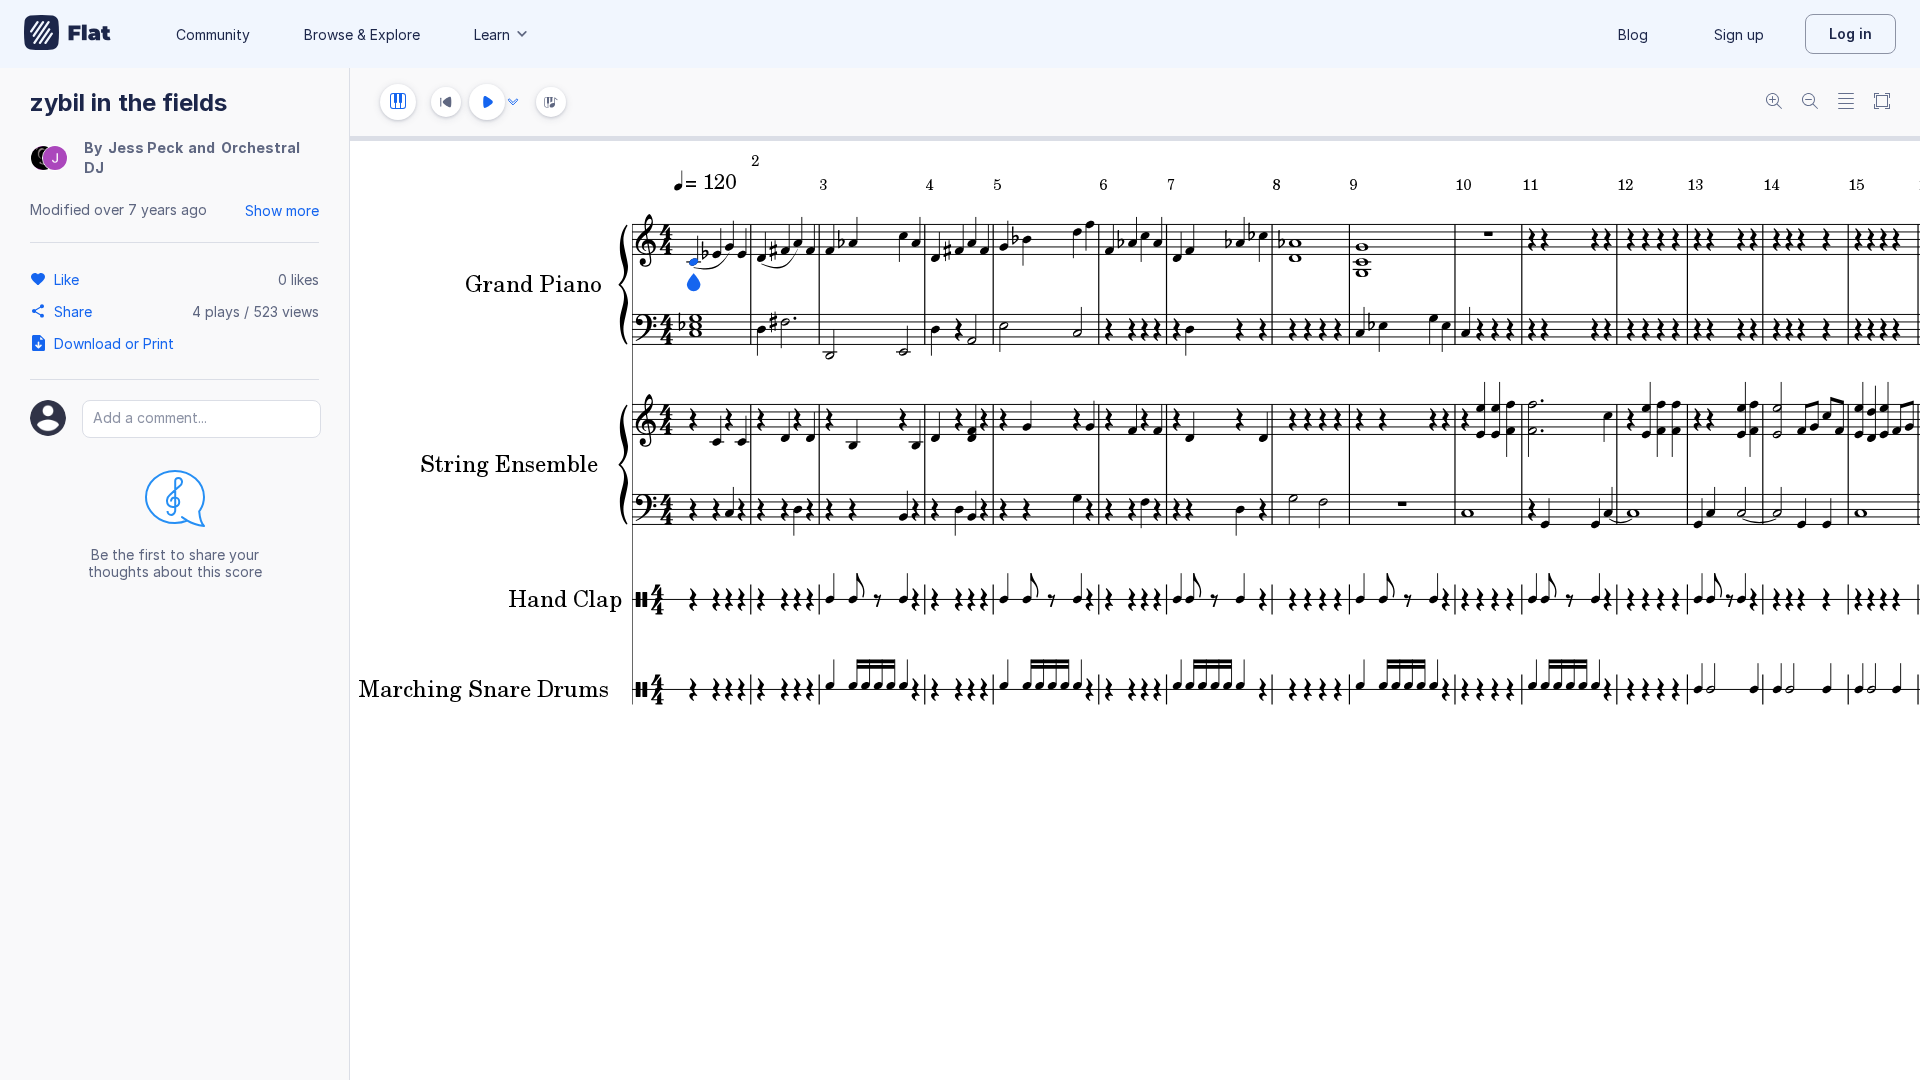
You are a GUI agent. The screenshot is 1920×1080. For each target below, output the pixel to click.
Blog (1633, 34)
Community (213, 34)
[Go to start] (446, 102)
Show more (282, 210)
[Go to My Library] (67, 34)
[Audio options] (513, 102)
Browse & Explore (362, 34)
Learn (492, 34)
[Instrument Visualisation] (551, 102)
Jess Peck (145, 147)
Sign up (1739, 34)
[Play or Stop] (487, 102)
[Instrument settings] (398, 102)
